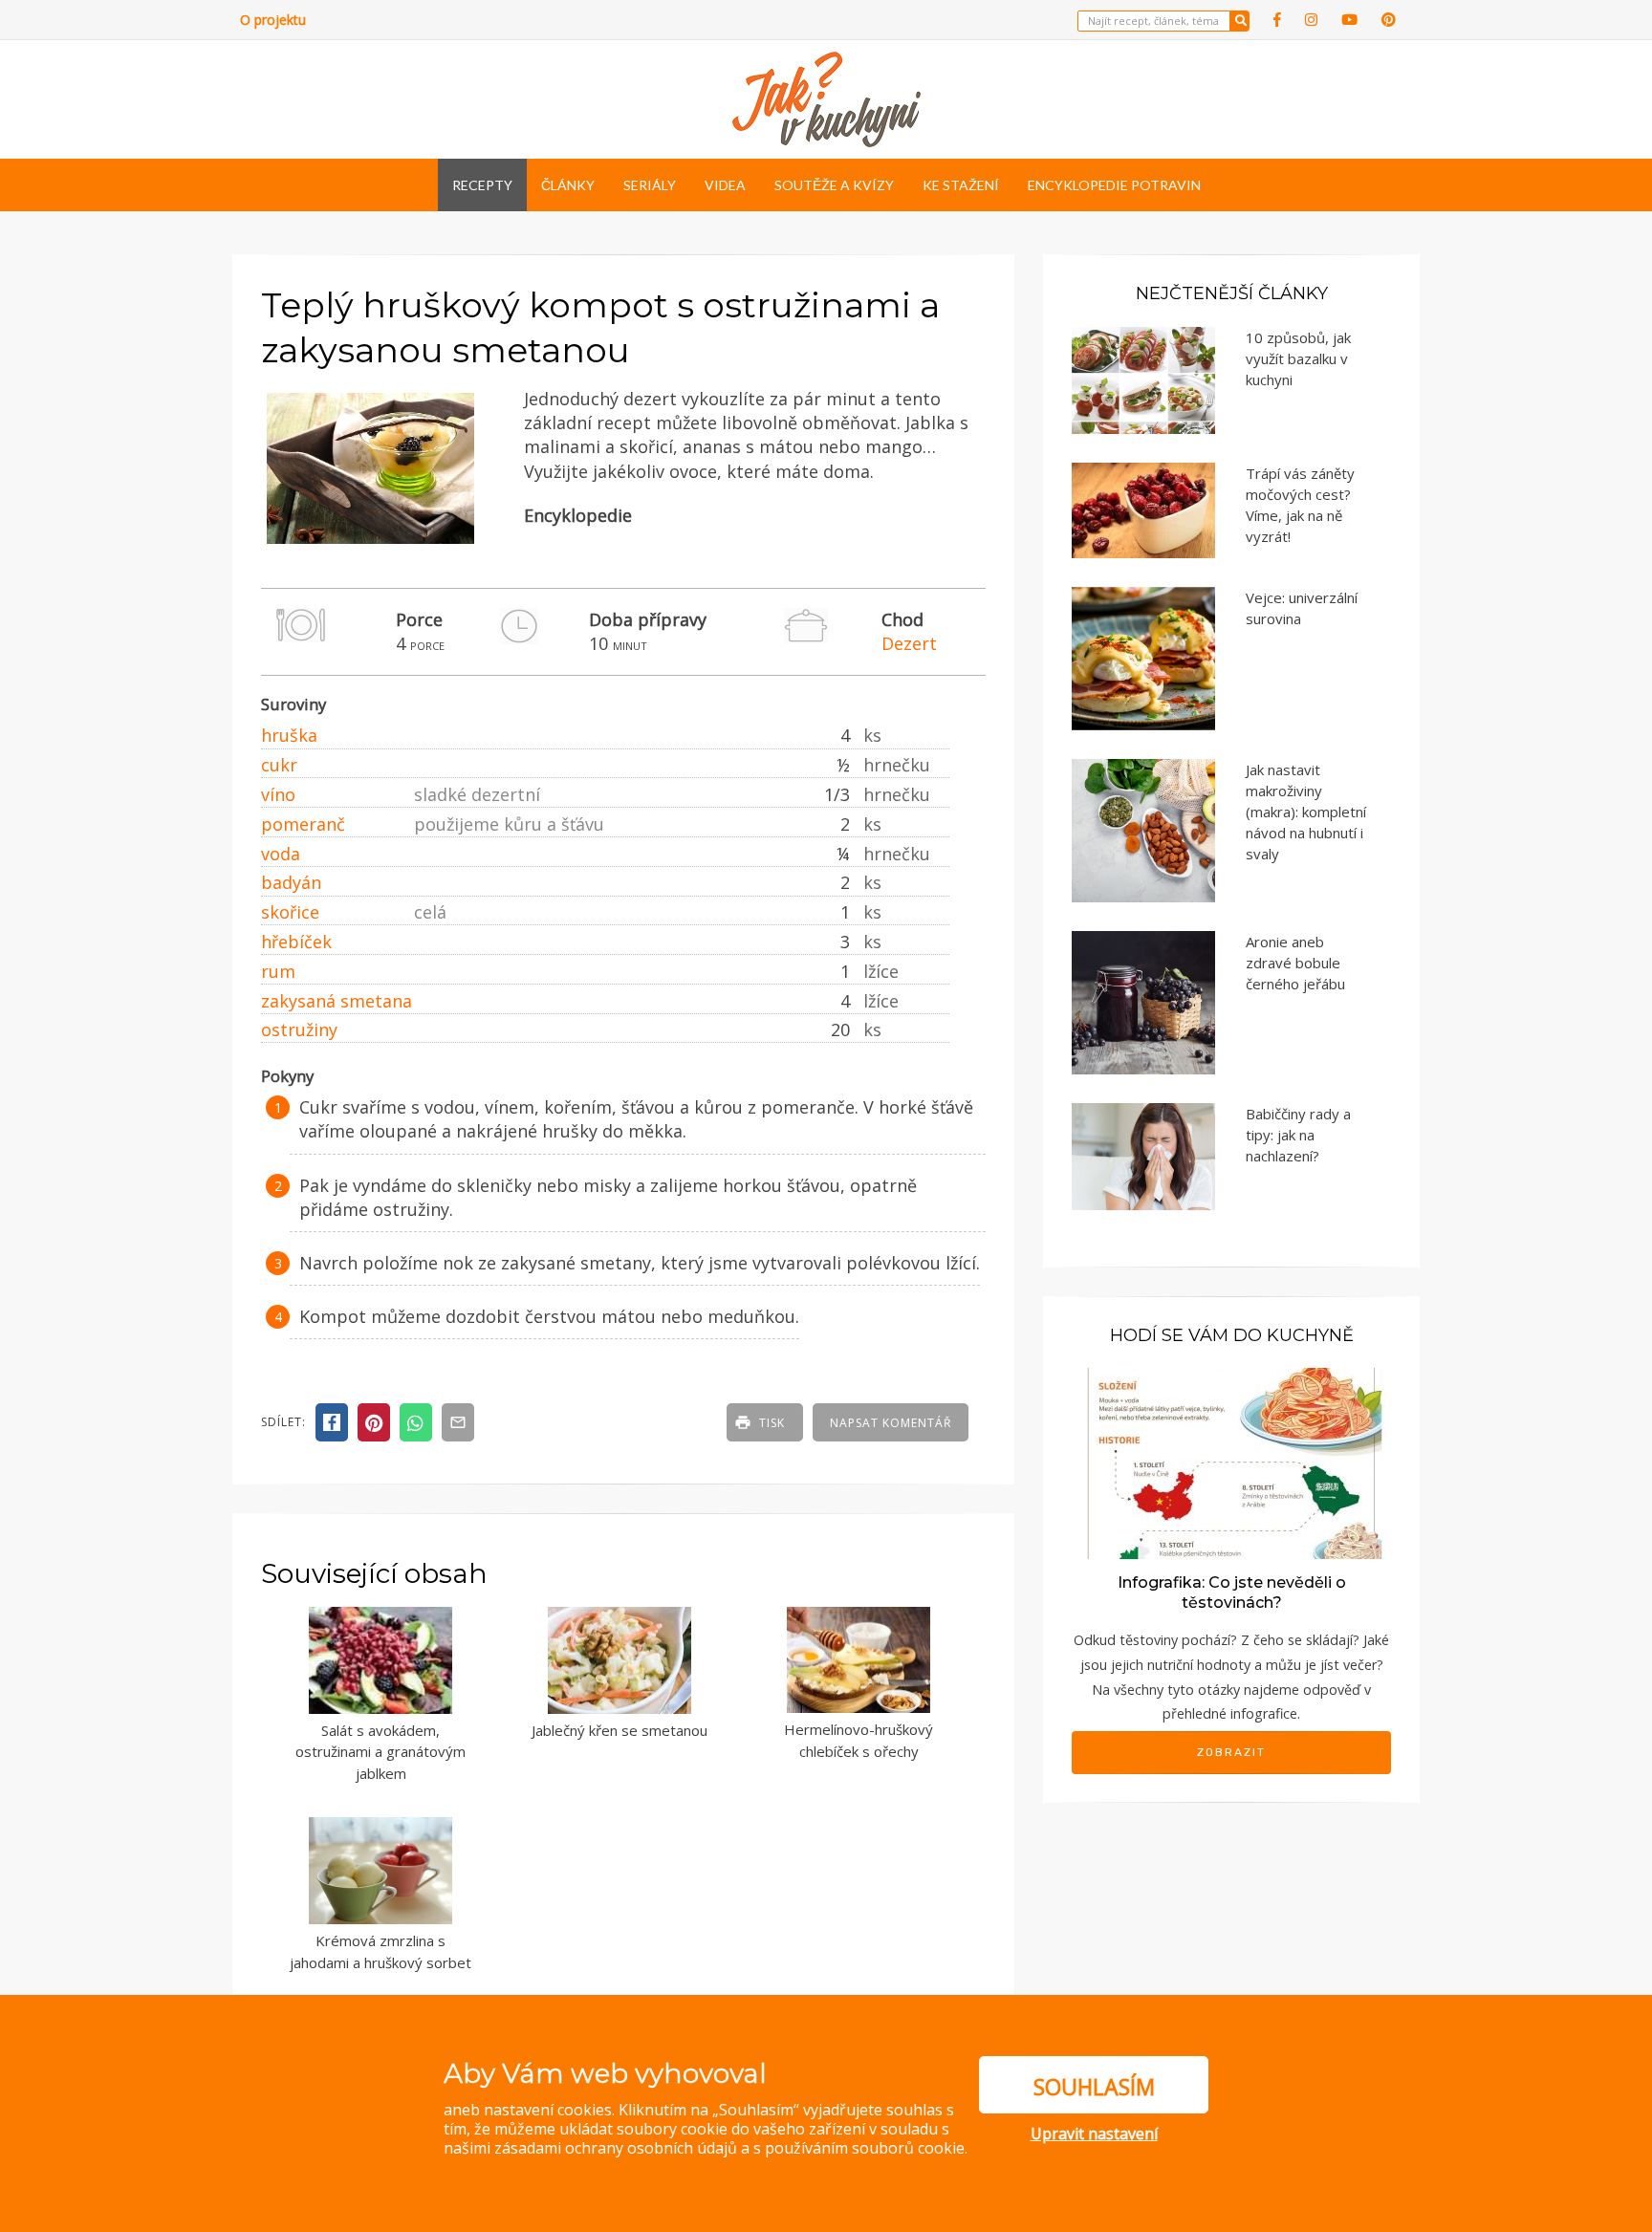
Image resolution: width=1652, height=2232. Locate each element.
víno (278, 794)
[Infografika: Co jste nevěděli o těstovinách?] (1231, 1462)
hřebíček (296, 942)
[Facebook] (1277, 20)
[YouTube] (1349, 20)
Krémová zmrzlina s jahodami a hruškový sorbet (380, 1951)
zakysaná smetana (337, 1001)
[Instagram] (1311, 20)
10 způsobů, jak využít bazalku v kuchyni (1298, 358)
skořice (290, 912)
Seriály (650, 185)
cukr (279, 765)
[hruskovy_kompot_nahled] (370, 544)
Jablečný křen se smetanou (619, 1730)
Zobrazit (1231, 1752)
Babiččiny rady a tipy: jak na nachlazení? (1298, 1135)
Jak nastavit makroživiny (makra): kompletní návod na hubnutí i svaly (1306, 812)
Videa (725, 185)
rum (278, 971)
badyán (291, 882)
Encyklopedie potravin (1114, 185)
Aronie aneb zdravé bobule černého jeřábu (1295, 963)
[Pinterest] (1389, 20)
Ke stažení (961, 185)
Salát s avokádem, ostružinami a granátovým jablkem (380, 1752)
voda (281, 854)
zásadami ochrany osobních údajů (616, 2148)
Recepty (482, 185)
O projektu (273, 20)
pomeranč (303, 824)
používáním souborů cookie (865, 2148)
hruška (289, 735)
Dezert (909, 643)
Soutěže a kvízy (834, 185)
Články (568, 185)
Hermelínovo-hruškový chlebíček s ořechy (859, 1740)
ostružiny (299, 1029)
